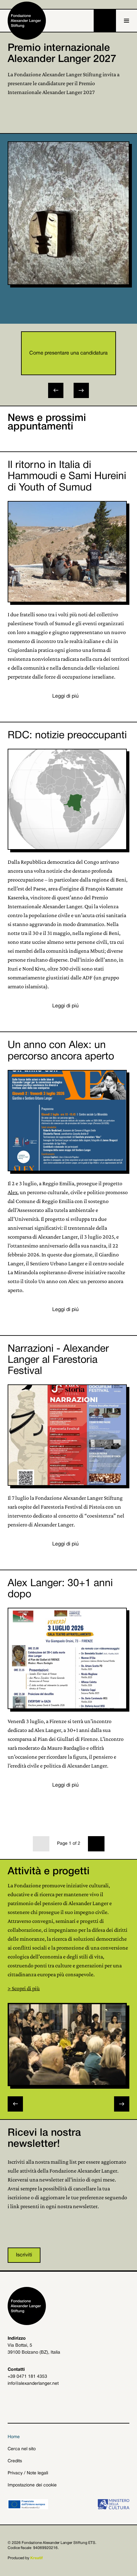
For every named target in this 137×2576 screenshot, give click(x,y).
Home (14, 2437)
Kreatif (36, 2558)
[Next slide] (81, 390)
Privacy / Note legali (28, 2473)
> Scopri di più (24, 1988)
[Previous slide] (15, 2104)
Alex (13, 1192)
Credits (15, 2461)
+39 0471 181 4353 (27, 2377)
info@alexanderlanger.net (33, 2384)
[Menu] (126, 21)
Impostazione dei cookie (32, 2485)
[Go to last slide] (56, 390)
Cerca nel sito (22, 2449)
